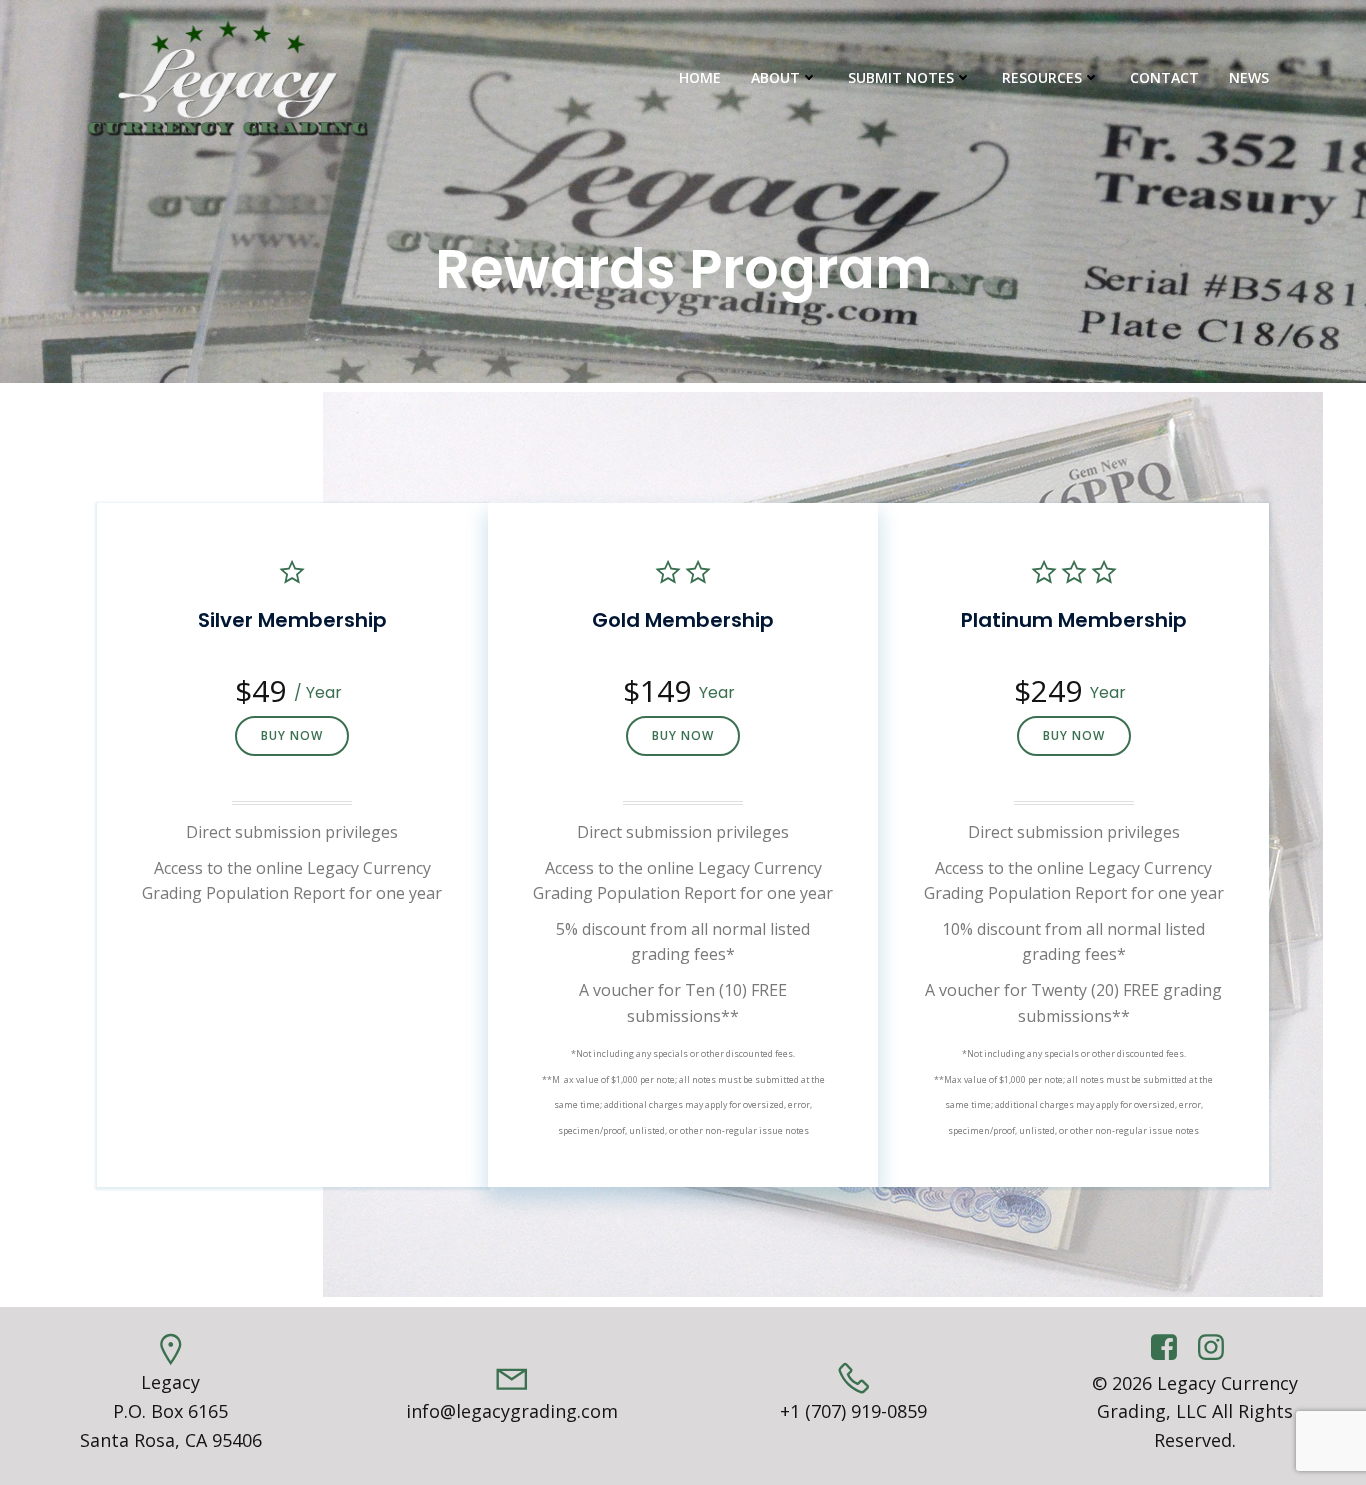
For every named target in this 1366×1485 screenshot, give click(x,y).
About (775, 77)
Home (700, 77)
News (1249, 77)
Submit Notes (901, 77)
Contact (1164, 77)
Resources (1042, 77)
